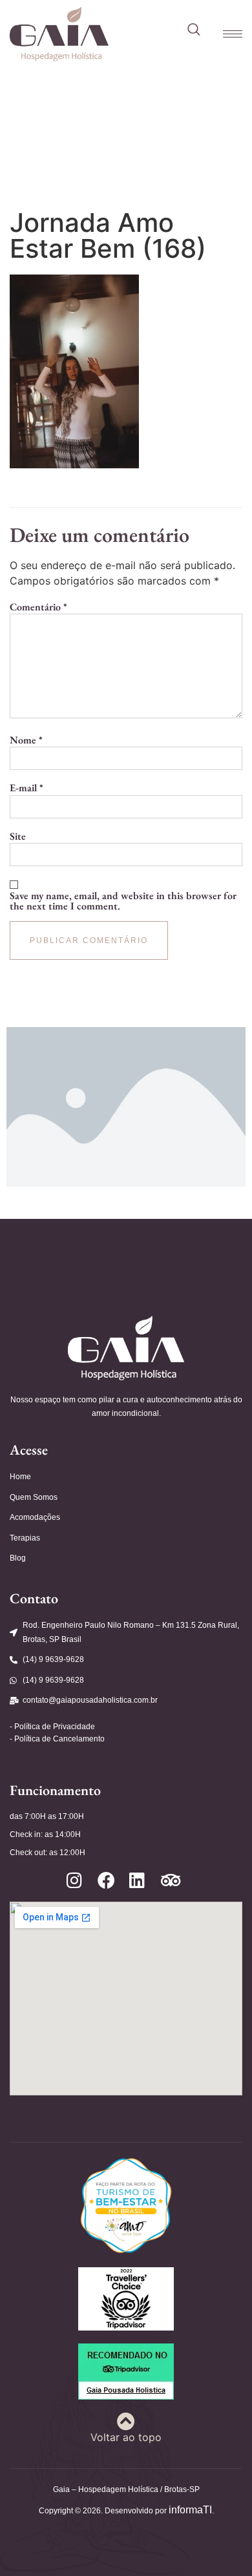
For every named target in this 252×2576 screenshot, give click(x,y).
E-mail (26, 788)
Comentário (38, 607)
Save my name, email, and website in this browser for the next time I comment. (123, 901)
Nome (26, 740)
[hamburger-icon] (226, 34)
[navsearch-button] (194, 30)
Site (18, 836)
